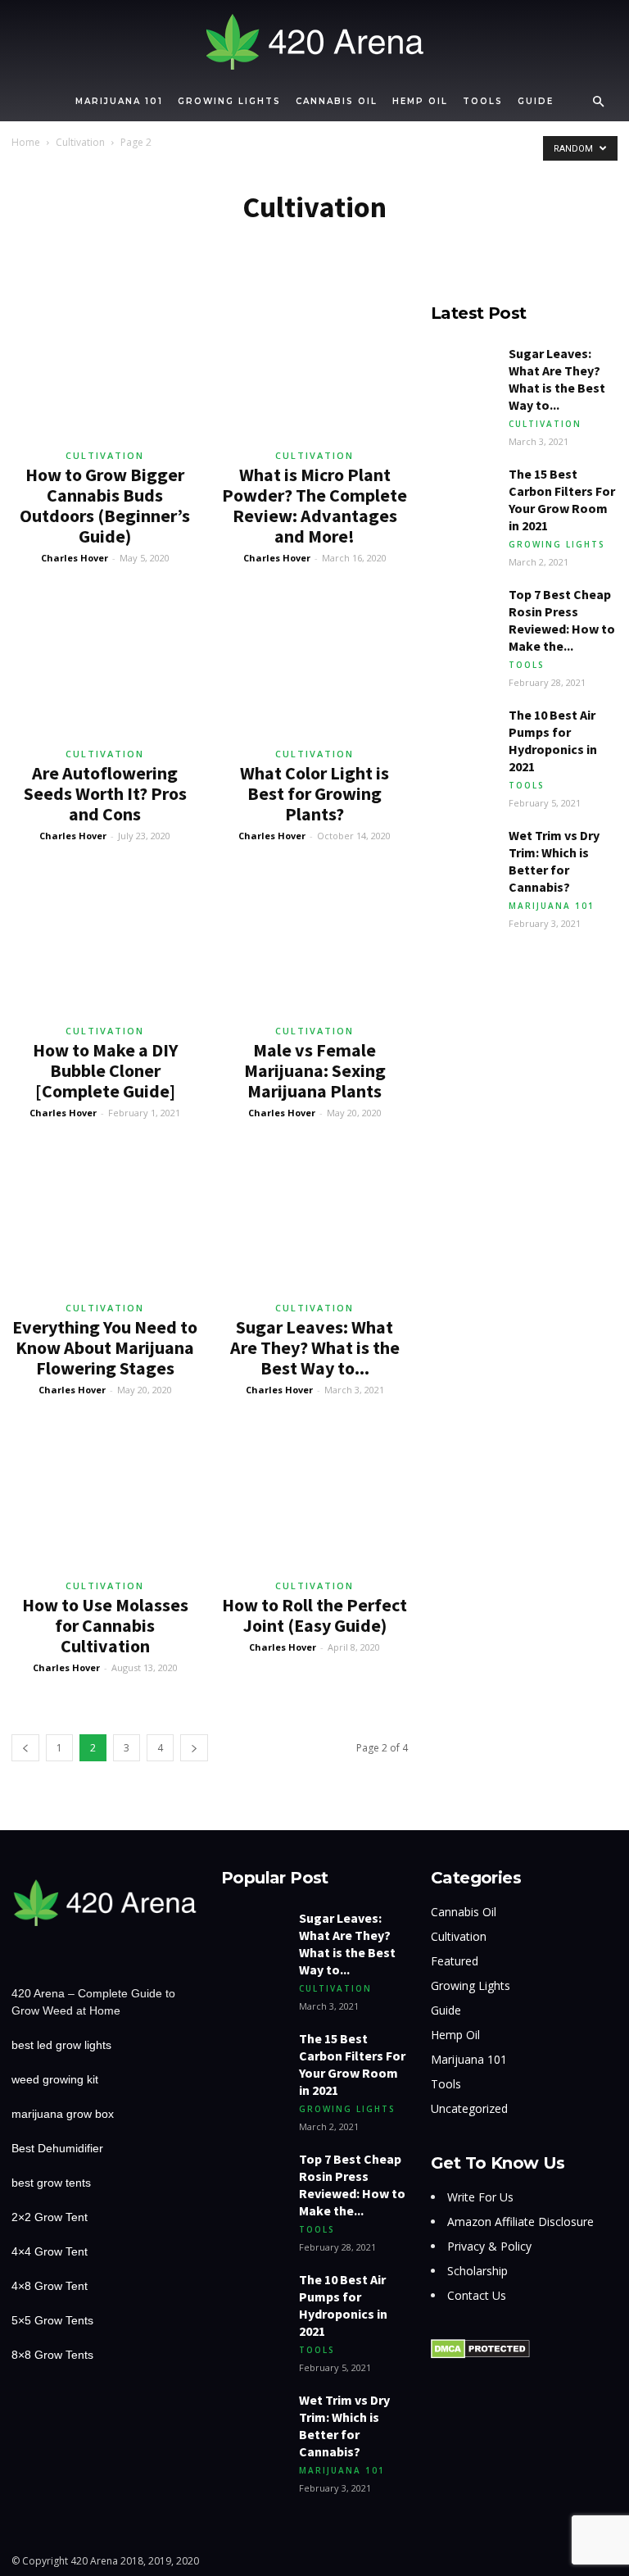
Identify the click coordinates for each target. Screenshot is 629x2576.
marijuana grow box (63, 2114)
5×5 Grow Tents (52, 2320)
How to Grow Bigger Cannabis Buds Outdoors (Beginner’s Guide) (105, 505)
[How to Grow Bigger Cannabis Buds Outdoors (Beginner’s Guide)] (105, 370)
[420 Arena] (314, 42)
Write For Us (480, 2197)
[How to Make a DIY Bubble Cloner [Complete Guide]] (105, 945)
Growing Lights (229, 101)
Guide (536, 101)
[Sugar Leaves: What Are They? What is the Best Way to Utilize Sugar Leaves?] (314, 1222)
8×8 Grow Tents (52, 2355)
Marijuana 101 (119, 101)
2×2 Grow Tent (50, 2217)
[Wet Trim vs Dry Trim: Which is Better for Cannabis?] (464, 850)
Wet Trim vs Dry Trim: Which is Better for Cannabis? (554, 861)
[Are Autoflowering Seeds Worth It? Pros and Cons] (105, 668)
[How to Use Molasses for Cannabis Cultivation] (105, 1499)
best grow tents (51, 2183)
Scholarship (477, 2271)
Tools (483, 101)
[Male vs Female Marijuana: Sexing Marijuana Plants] (314, 945)
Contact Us (477, 2295)
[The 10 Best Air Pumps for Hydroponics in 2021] (464, 729)
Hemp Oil (420, 101)
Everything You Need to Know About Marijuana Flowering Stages (105, 1347)
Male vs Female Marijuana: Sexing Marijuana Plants (315, 1070)
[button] (598, 102)
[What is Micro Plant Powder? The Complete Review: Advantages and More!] (314, 370)
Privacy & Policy (489, 2246)
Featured (455, 1961)
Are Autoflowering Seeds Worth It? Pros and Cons (105, 793)
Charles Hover (75, 558)
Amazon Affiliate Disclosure (520, 2222)
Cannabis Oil (337, 101)
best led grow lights (61, 2045)
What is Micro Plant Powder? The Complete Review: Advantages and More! (314, 505)
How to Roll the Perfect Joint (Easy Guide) (314, 1615)
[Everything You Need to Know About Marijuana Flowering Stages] (105, 1222)
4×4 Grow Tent (50, 2251)
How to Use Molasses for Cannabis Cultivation (105, 1625)
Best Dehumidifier (57, 2148)
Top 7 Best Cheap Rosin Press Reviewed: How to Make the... (562, 620)
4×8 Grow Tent (50, 2286)
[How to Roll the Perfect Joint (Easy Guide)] (314, 1499)
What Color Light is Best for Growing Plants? (314, 793)
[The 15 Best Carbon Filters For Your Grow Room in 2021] (464, 488)
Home (26, 142)
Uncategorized (469, 2108)
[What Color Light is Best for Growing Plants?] (314, 668)
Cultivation (80, 142)
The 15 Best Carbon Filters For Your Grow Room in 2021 (562, 500)
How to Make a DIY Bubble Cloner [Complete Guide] (105, 1070)
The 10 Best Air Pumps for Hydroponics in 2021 (553, 741)
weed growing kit (55, 2079)
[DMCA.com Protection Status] (480, 2355)
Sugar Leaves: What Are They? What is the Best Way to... (315, 1347)
